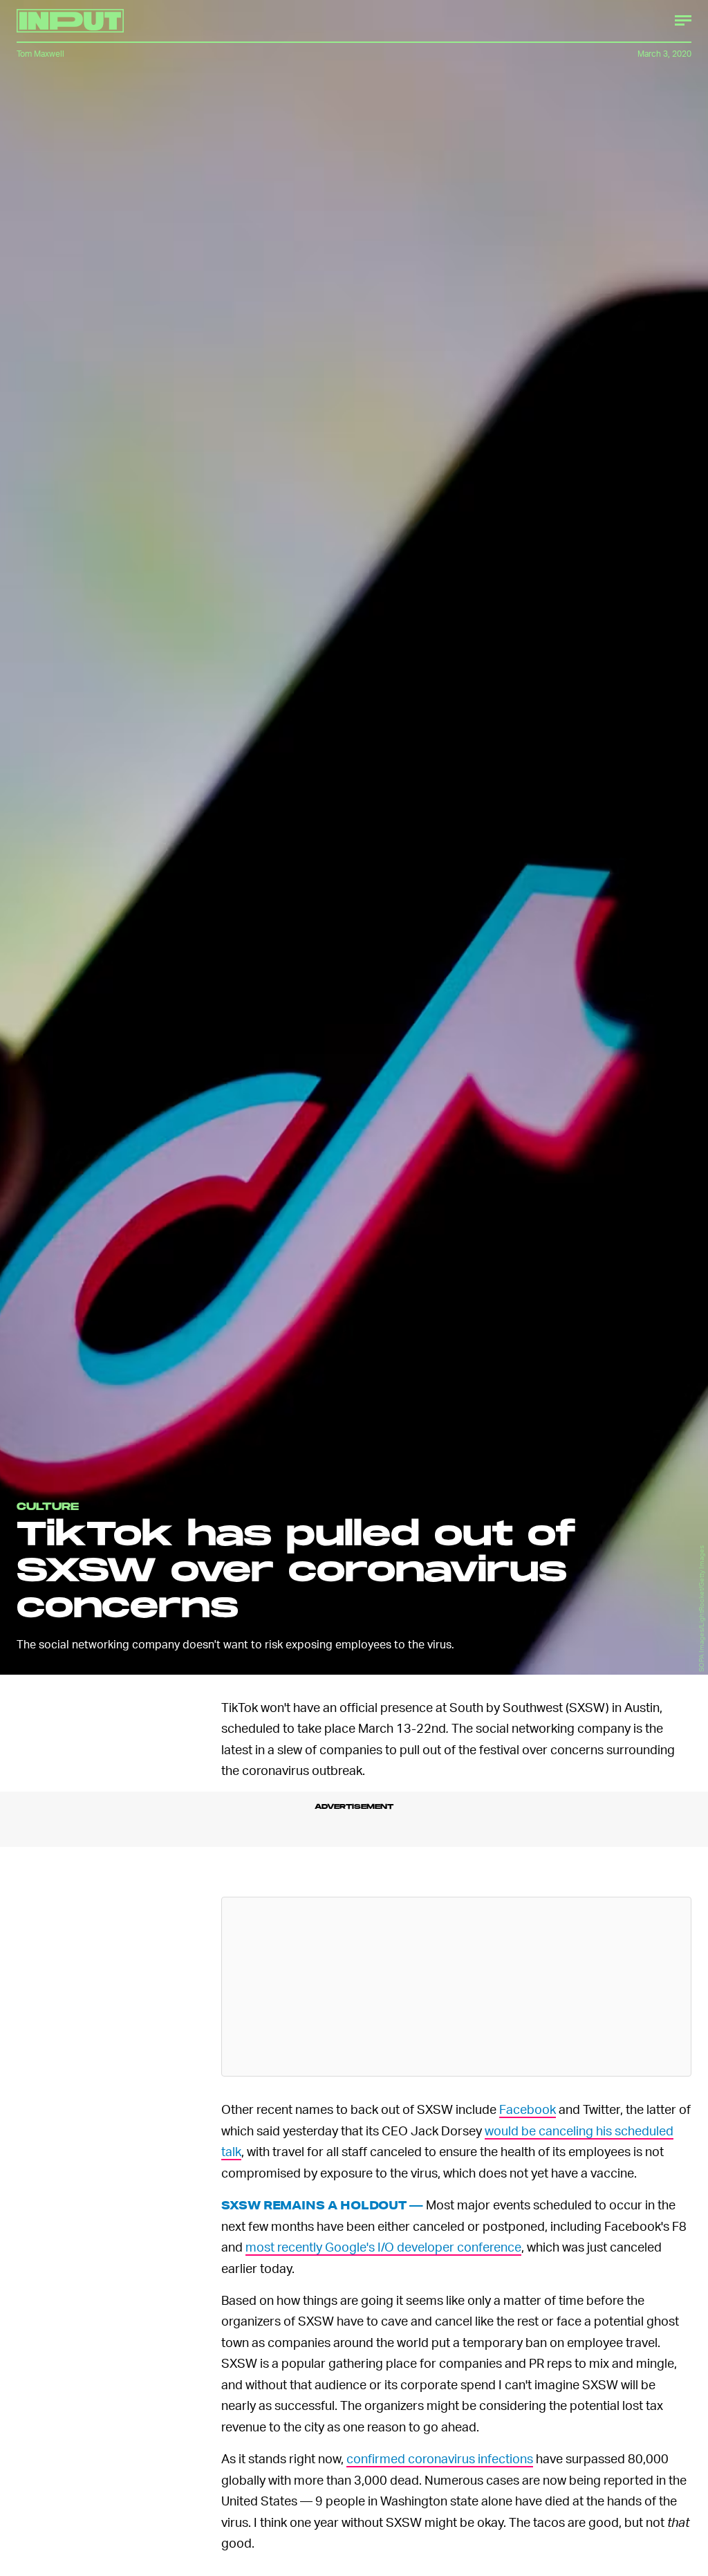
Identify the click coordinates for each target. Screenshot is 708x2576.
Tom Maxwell (40, 54)
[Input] (70, 21)
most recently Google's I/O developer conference (383, 2246)
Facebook (528, 2109)
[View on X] (456, 1987)
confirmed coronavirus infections (440, 2458)
